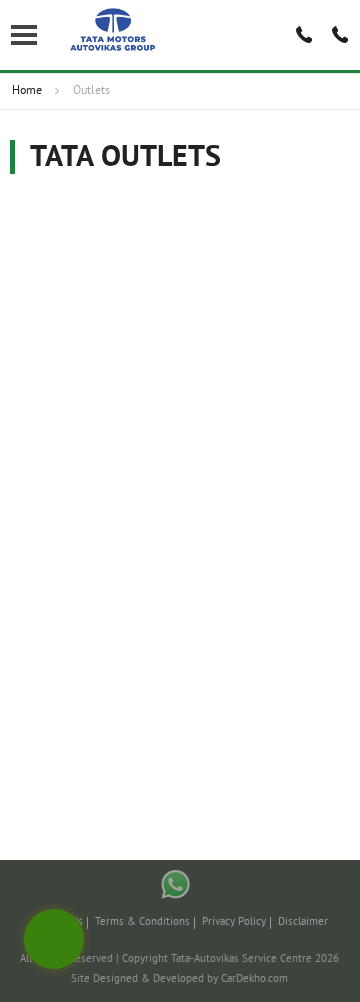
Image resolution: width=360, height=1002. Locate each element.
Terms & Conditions (142, 922)
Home (27, 91)
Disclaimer (303, 922)
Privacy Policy (234, 922)
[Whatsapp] (175, 884)
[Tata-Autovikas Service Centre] (113, 30)
